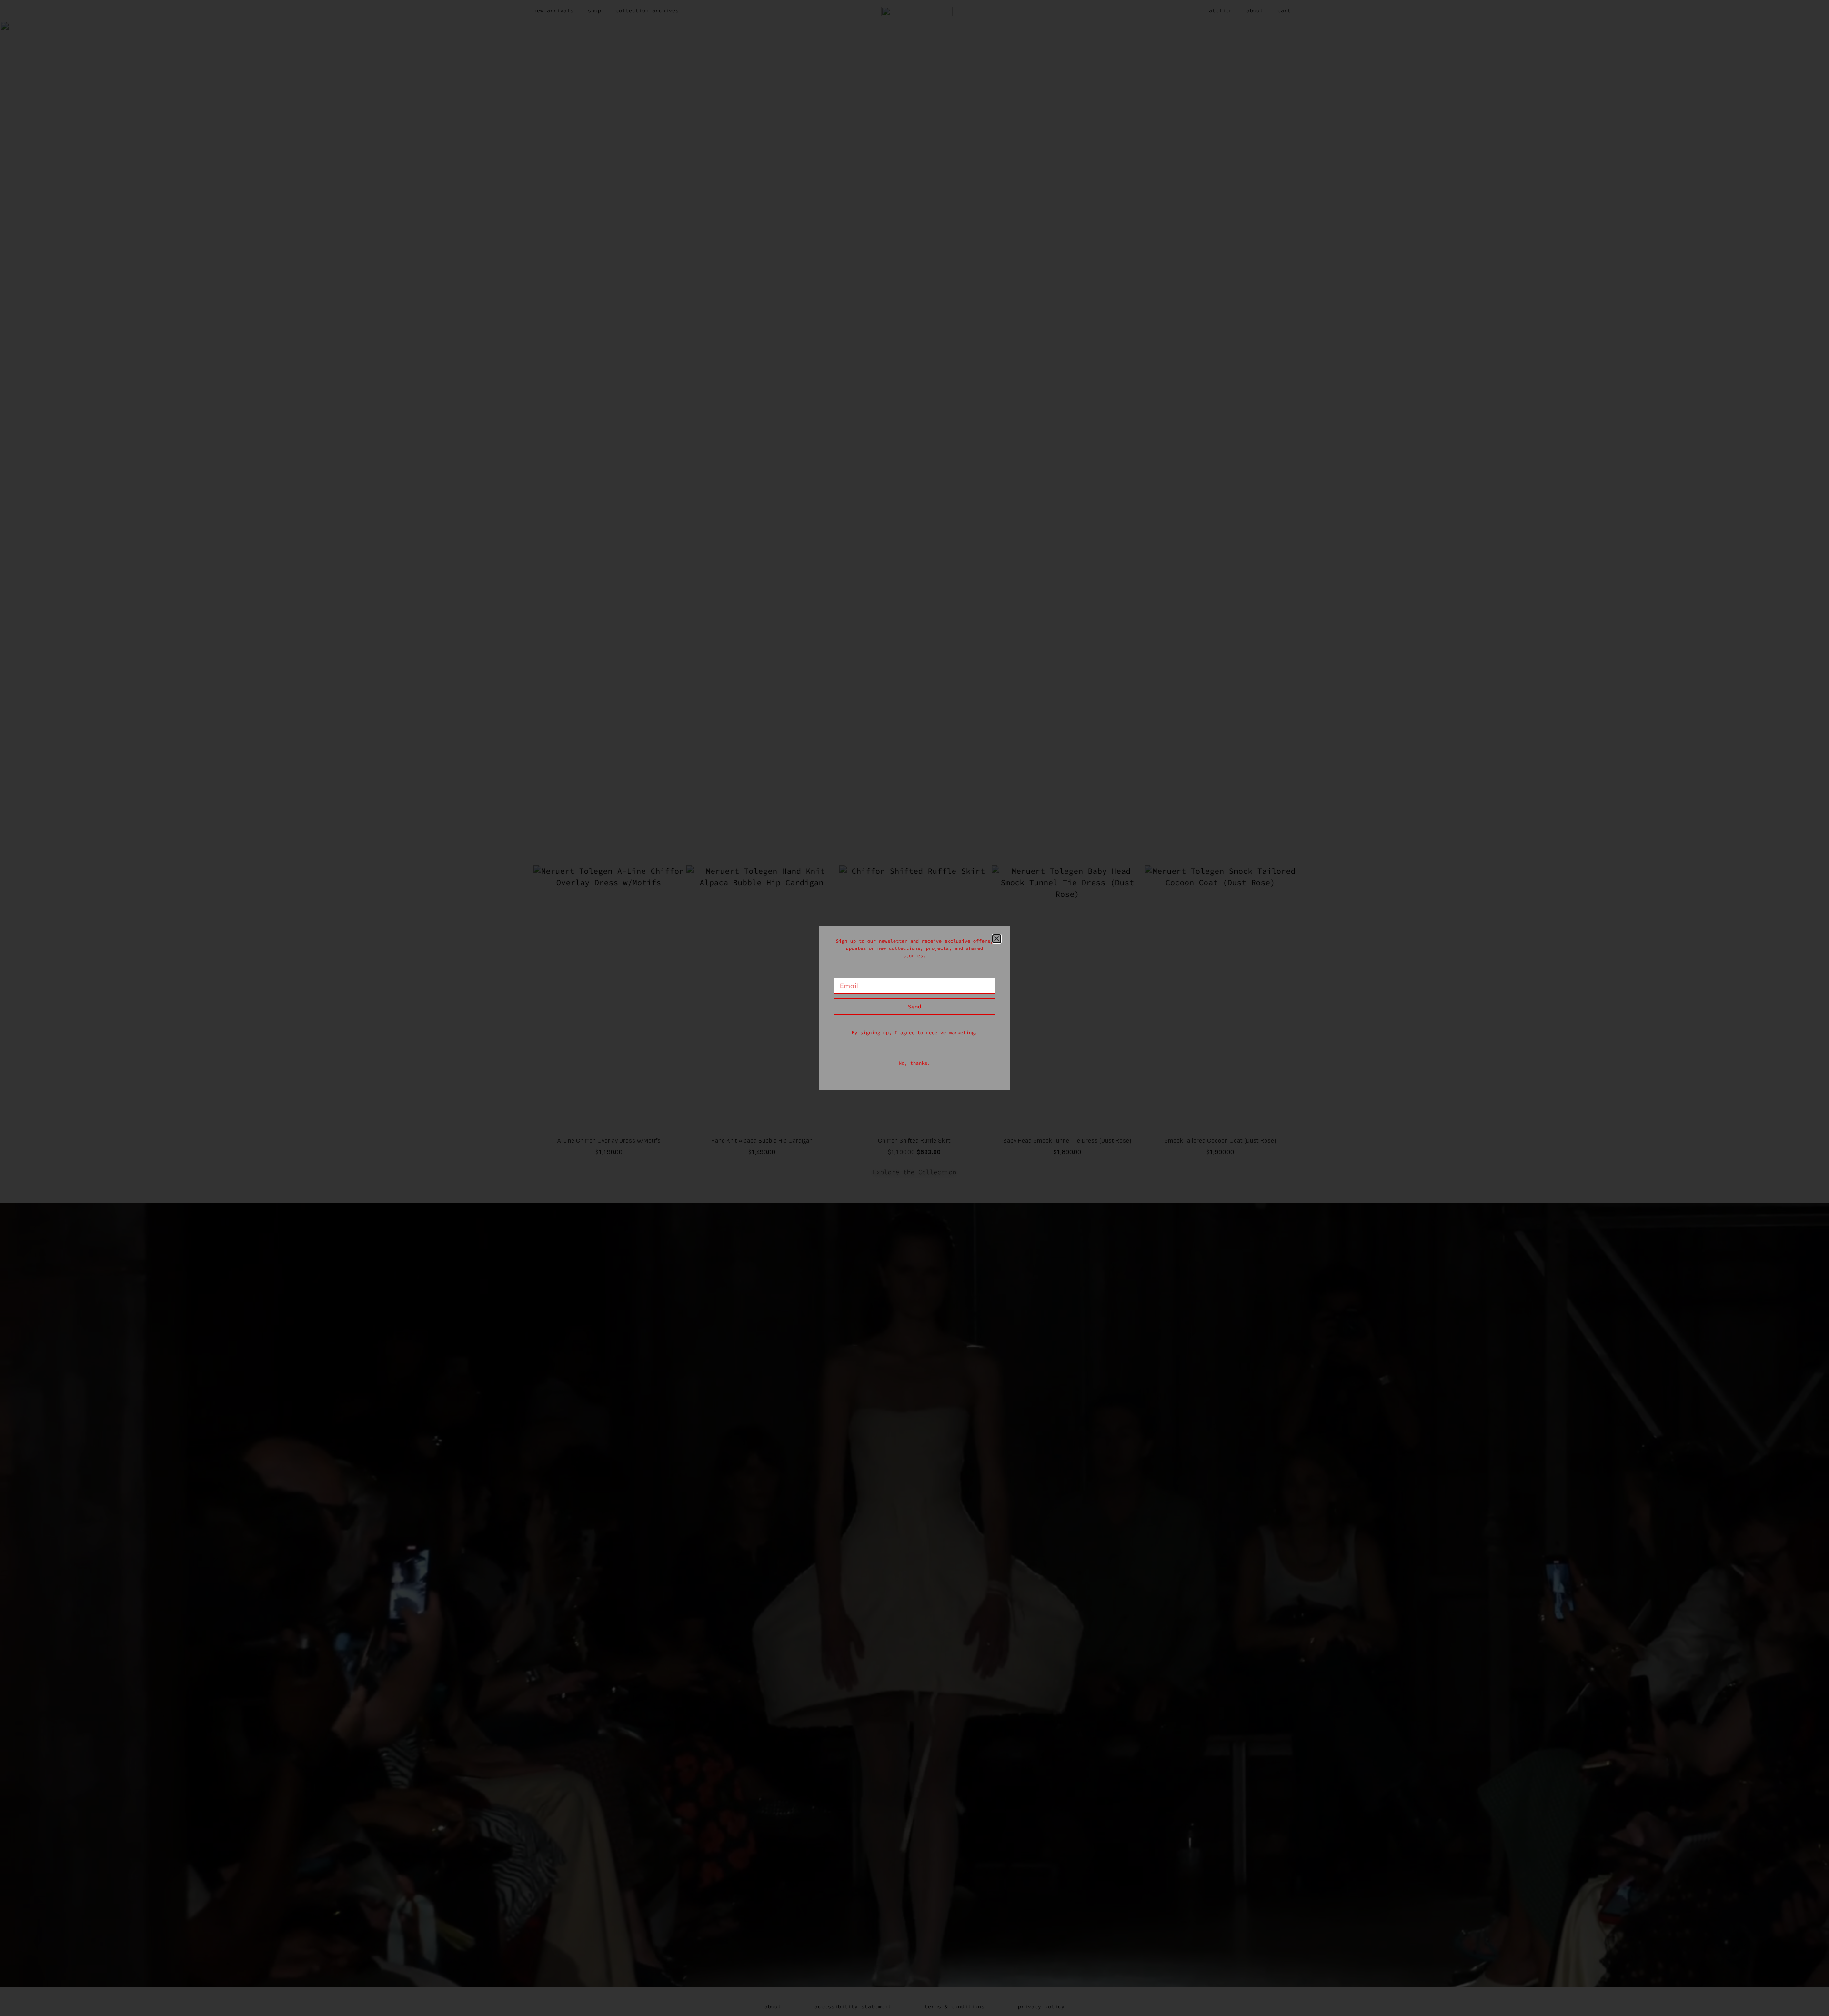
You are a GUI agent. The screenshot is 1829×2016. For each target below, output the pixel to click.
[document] (914, 1008)
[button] (997, 939)
